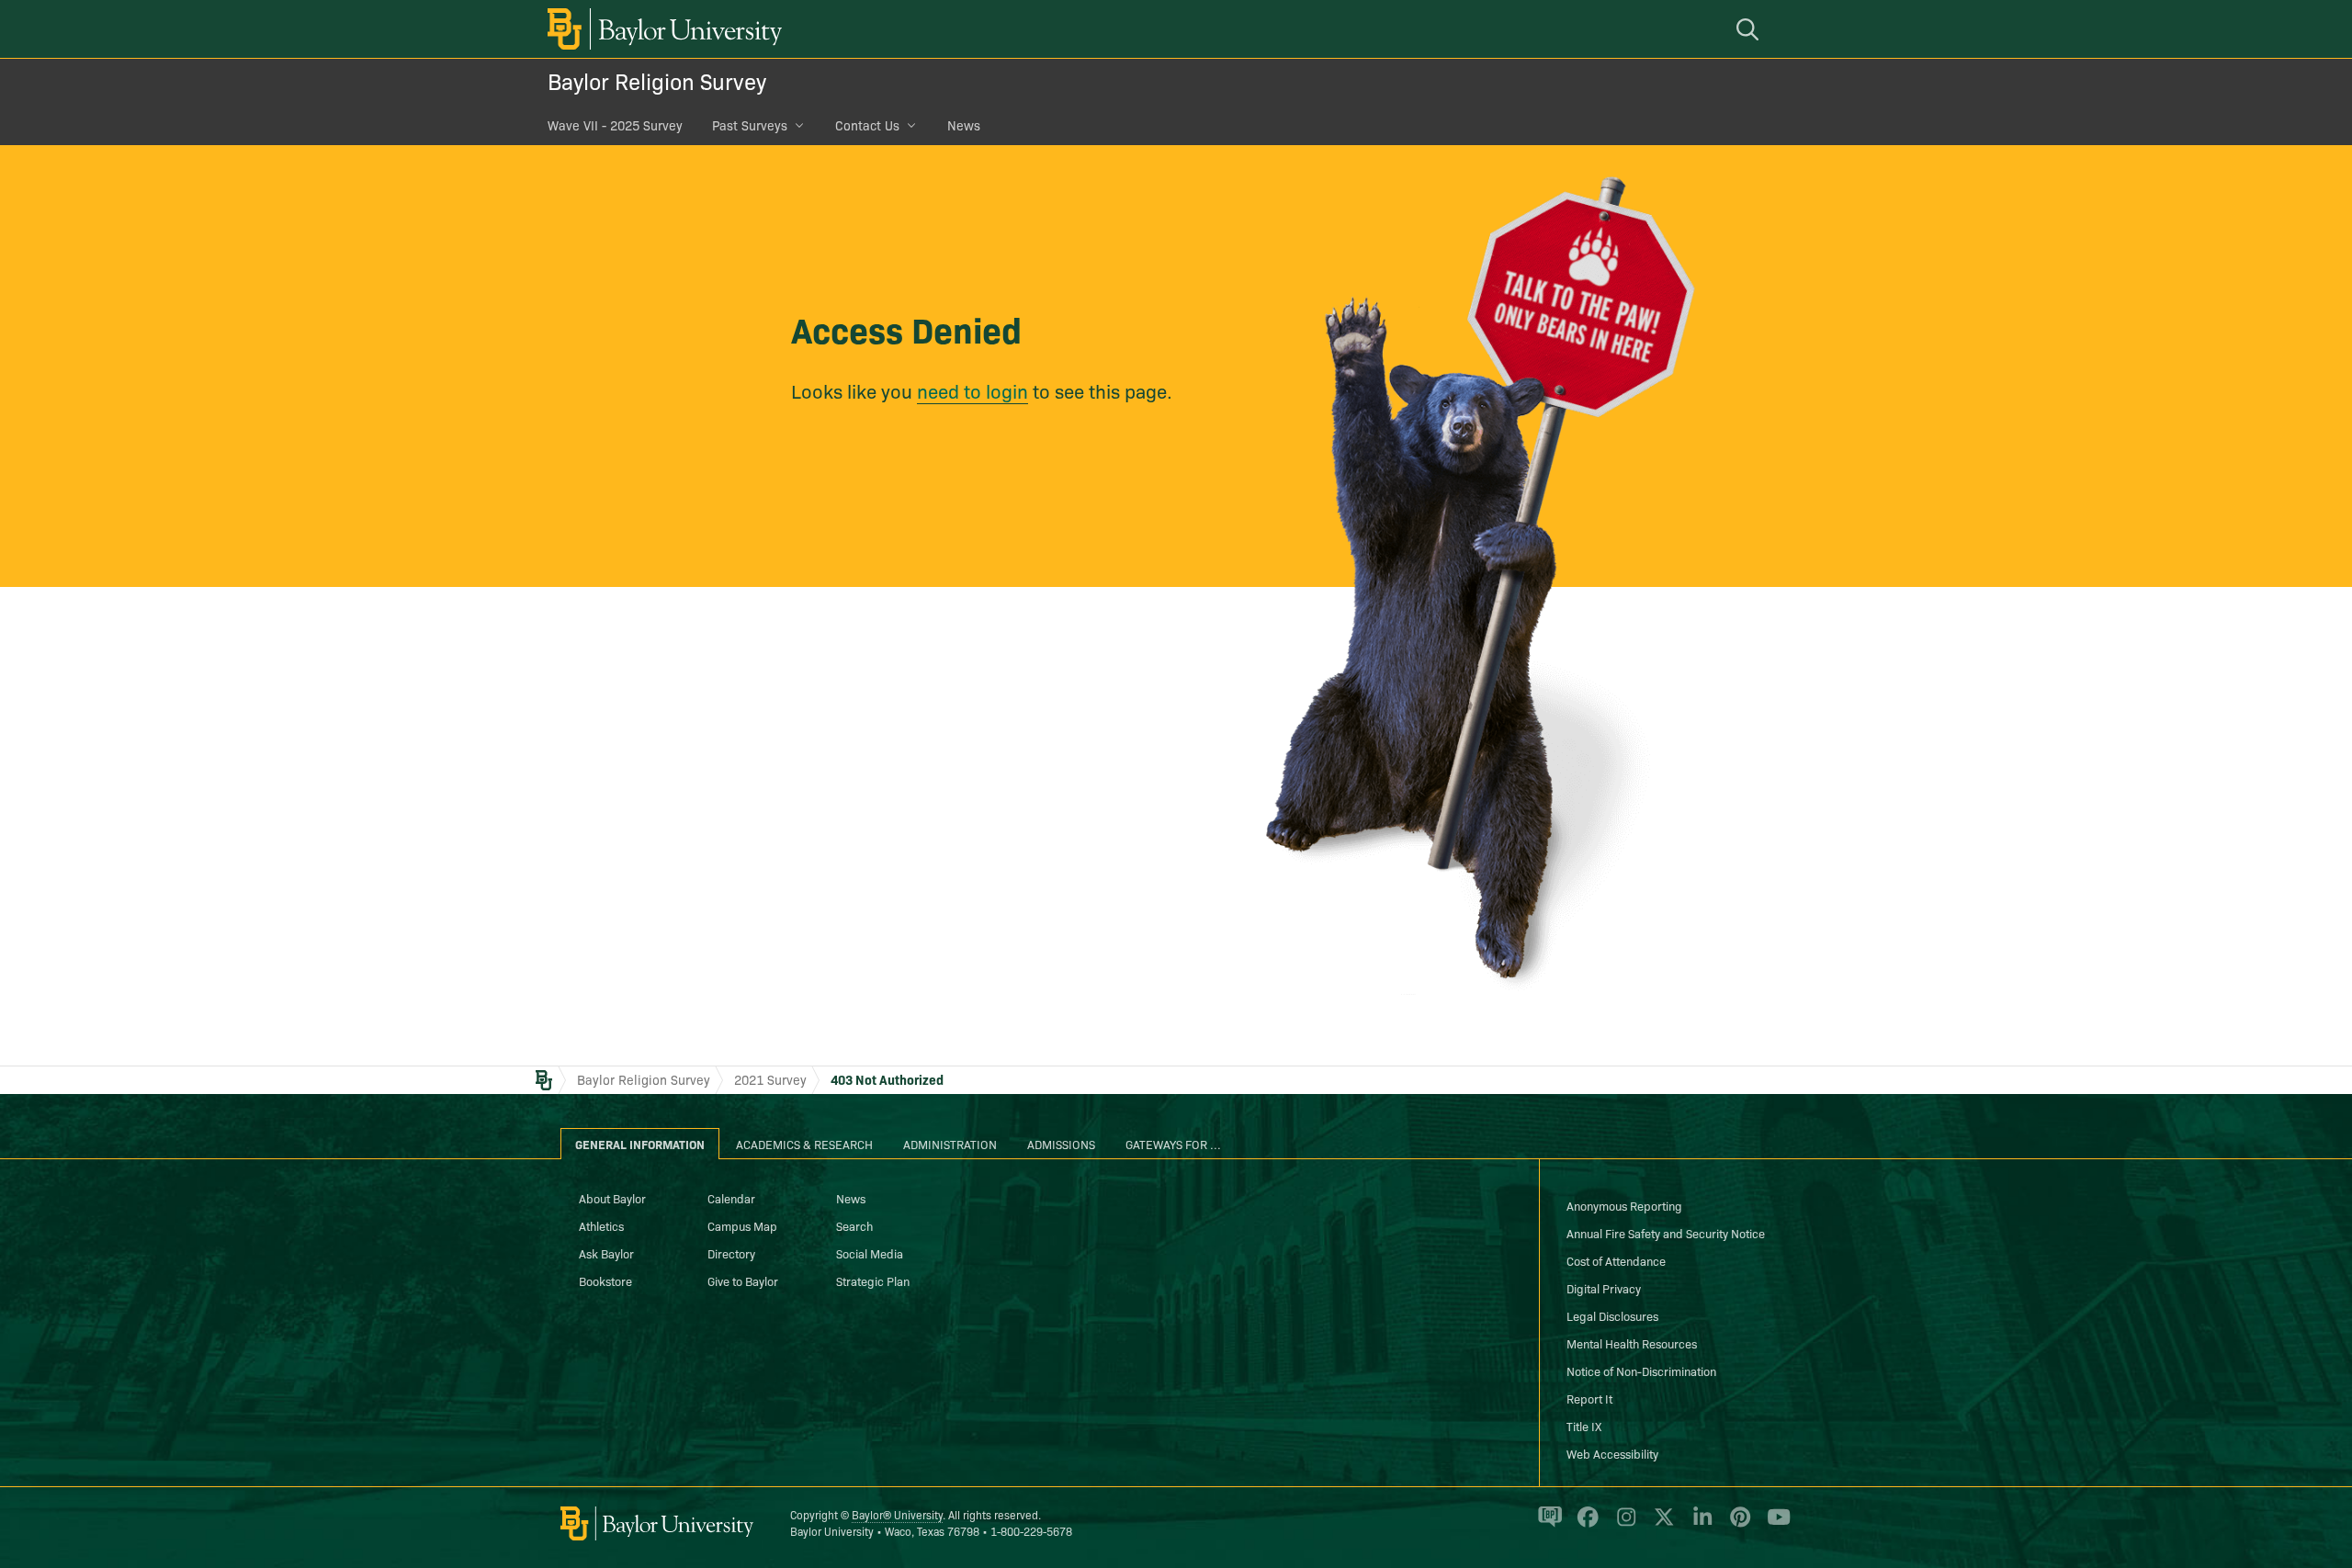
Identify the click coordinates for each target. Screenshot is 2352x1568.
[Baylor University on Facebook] (1584, 1524)
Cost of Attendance (1616, 1260)
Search (854, 1225)
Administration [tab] (950, 1144)
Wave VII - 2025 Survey (615, 125)
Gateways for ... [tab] (1173, 1144)
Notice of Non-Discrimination (1641, 1371)
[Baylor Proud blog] (1547, 1524)
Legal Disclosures (1612, 1315)
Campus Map (742, 1225)
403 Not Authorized (887, 1079)
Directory (731, 1253)
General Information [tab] (640, 1144)
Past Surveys (750, 125)
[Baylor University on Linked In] (1699, 1524)
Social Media (870, 1253)
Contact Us (867, 125)
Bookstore (605, 1280)
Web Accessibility (1612, 1453)
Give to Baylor (743, 1280)
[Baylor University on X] (1661, 1524)
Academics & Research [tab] (804, 1144)
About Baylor (612, 1198)
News (964, 125)
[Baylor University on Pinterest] (1737, 1524)
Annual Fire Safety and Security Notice (1666, 1233)
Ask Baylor (606, 1253)
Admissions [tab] (1061, 1144)
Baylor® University (897, 1514)
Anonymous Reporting (1624, 1205)
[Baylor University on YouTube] (1774, 1524)
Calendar (731, 1198)
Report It (1589, 1398)
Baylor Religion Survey (657, 80)
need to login (972, 390)
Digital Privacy (1604, 1288)
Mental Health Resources (1632, 1343)
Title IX (1584, 1426)
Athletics (601, 1225)
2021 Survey (770, 1079)
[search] (1750, 29)
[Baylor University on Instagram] (1623, 1524)
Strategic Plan (873, 1280)
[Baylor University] (661, 29)
